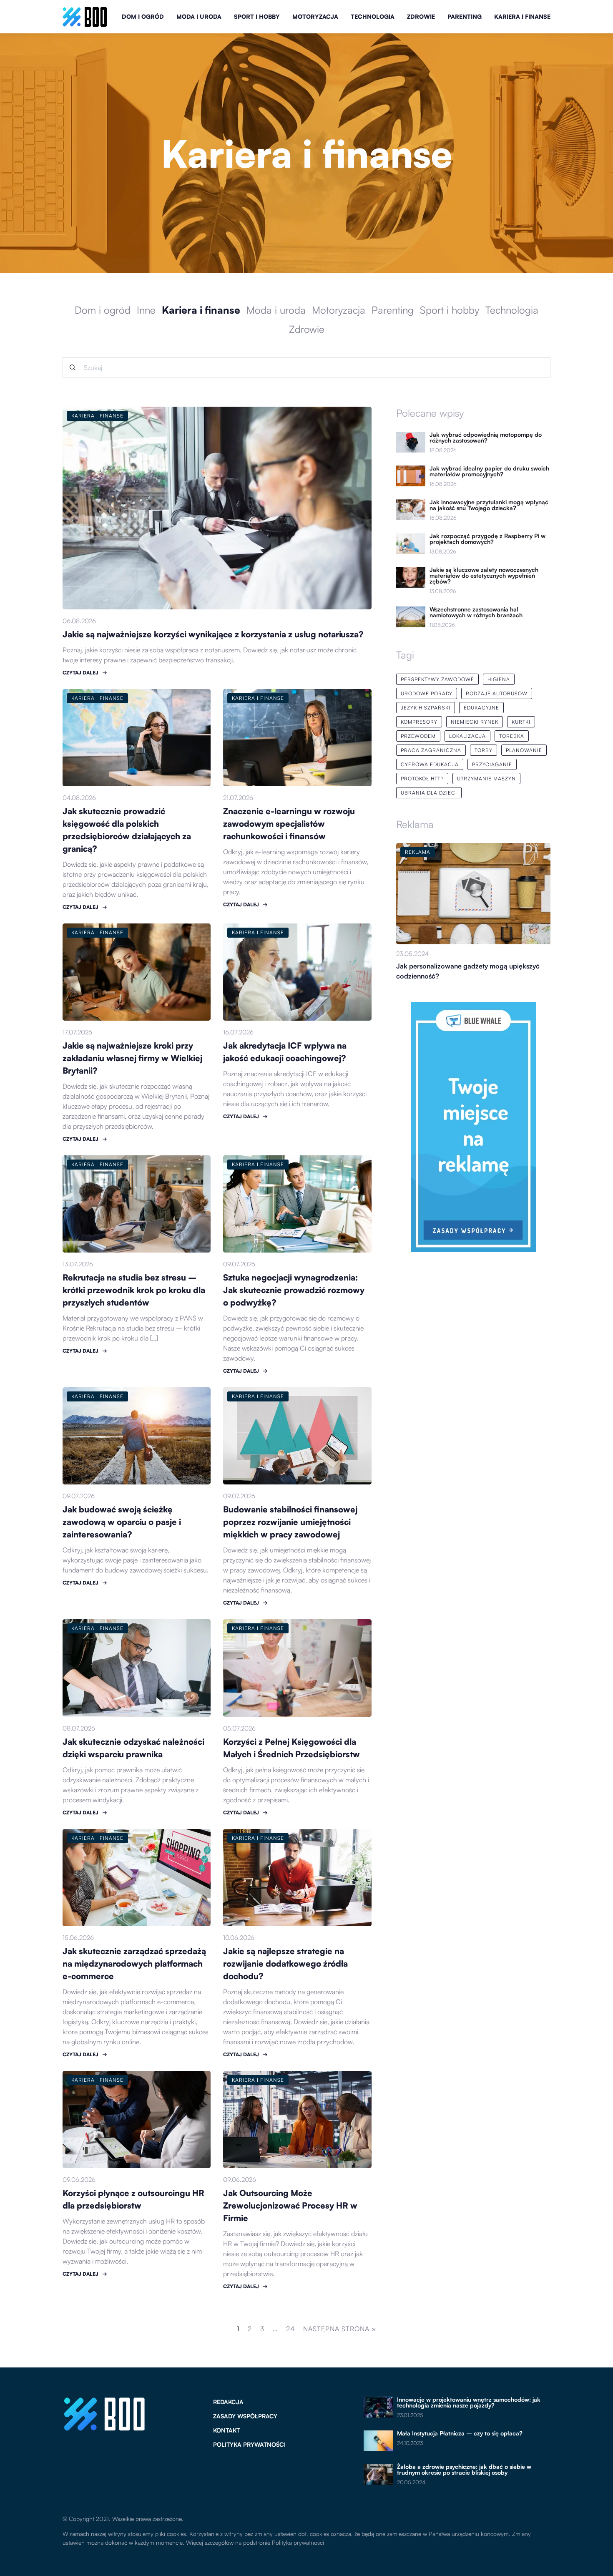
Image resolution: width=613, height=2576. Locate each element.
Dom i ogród (143, 16)
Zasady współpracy (245, 2416)
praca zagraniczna (431, 750)
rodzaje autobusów (497, 693)
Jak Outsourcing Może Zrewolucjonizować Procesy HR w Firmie (290, 2205)
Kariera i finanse (522, 16)
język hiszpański (426, 708)
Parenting (465, 16)
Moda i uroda (199, 16)
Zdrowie (421, 16)
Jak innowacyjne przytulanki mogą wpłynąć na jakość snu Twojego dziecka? (489, 505)
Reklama (415, 824)
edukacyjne (481, 708)
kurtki (521, 722)
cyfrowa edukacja (430, 764)
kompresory (419, 722)
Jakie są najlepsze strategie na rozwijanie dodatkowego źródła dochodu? (285, 1963)
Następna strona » (340, 2329)
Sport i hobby (257, 16)
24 (290, 2329)
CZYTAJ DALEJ (80, 673)
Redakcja (228, 2402)
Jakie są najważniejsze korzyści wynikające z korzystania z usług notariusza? (213, 634)
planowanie (524, 750)
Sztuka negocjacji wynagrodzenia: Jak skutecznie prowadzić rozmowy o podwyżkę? (294, 1290)
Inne (146, 310)
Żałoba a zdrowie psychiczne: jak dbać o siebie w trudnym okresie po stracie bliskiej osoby (464, 2470)
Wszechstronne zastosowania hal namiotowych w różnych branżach (476, 612)
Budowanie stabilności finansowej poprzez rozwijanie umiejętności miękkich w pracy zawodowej (290, 1522)
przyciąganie (492, 764)
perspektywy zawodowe (437, 679)
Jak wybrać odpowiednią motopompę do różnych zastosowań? (486, 438)
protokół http (422, 779)
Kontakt (226, 2430)
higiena (499, 679)
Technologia (373, 16)
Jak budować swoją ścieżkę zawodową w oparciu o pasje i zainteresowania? (122, 1522)
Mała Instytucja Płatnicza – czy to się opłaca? (460, 2433)
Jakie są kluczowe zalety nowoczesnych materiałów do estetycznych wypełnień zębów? (484, 576)
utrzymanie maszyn (486, 779)
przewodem (418, 736)
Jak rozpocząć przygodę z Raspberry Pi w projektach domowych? (487, 539)
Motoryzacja (315, 16)
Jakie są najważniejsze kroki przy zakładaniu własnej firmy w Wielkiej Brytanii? (132, 1058)
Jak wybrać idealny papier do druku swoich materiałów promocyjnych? (489, 471)
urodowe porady (427, 693)
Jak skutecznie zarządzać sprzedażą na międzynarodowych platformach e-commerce (134, 1963)
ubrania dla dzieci (429, 793)
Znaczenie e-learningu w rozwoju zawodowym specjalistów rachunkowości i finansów (289, 824)
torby (484, 750)
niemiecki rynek (475, 722)
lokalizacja (467, 736)
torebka (512, 736)
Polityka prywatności (249, 2444)
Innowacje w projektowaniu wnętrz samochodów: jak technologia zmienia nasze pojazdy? (469, 2402)
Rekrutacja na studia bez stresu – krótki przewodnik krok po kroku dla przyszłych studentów (134, 1290)
